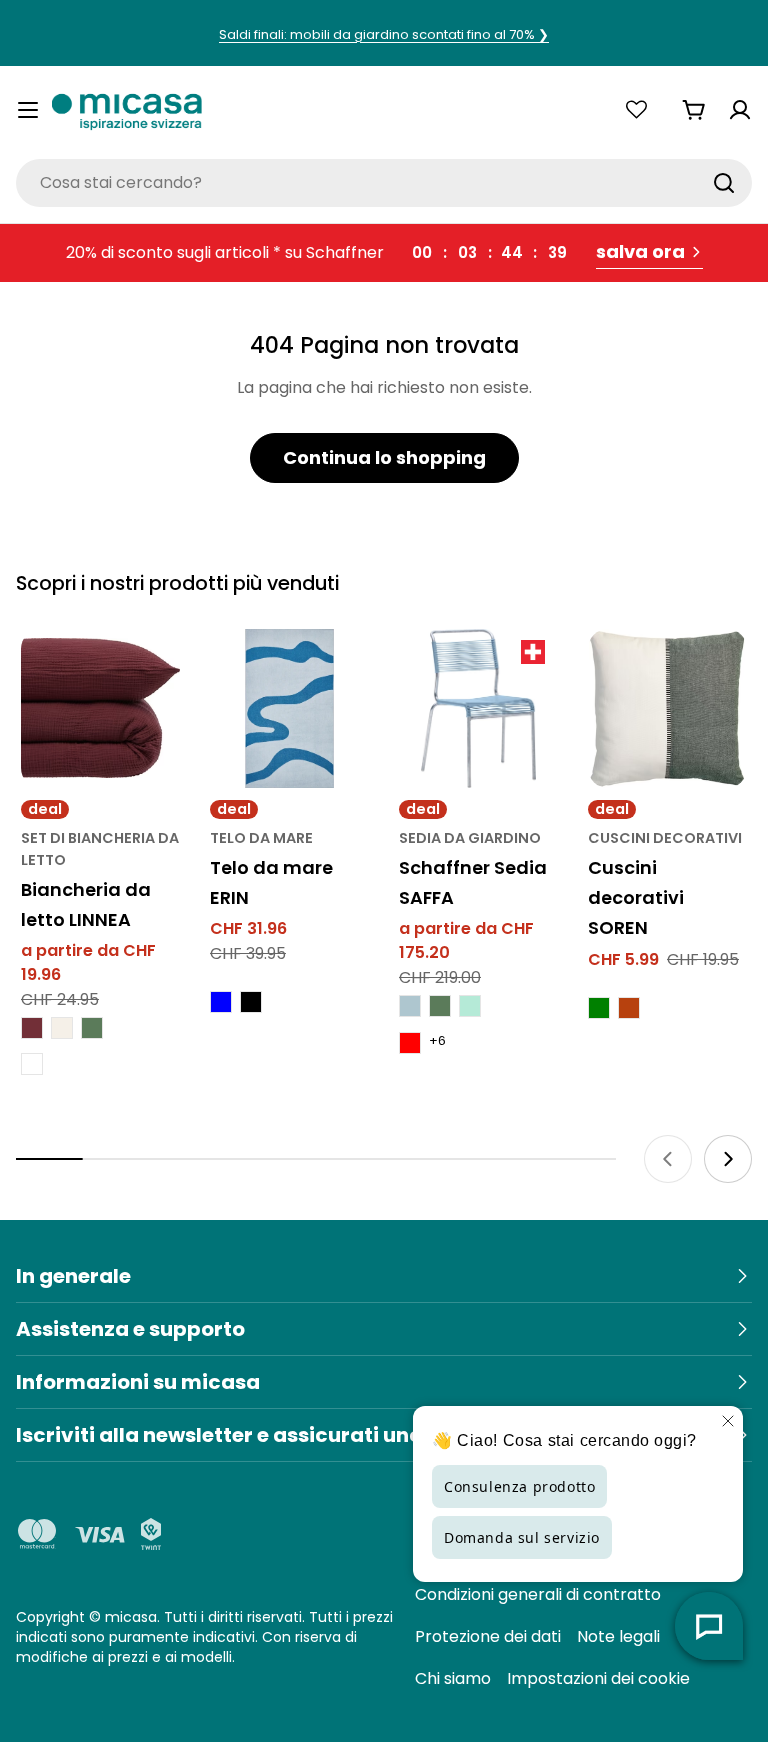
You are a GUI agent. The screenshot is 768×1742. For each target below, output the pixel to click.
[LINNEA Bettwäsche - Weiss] (32, 1064)
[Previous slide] (668, 1159)
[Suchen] (724, 183)
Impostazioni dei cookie (598, 1678)
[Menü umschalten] (28, 110)
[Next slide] (728, 1159)
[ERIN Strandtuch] (289, 708)
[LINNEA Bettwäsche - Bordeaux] (32, 1028)
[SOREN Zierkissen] (667, 708)
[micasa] (127, 109)
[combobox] (384, 183)
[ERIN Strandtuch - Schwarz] (251, 1002)
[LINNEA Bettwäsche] (100, 708)
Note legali (618, 1636)
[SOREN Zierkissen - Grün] (599, 1008)
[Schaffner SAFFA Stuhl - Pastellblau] (410, 1006)
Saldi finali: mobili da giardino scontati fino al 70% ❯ (384, 34)
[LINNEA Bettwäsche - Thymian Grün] (92, 1028)
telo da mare (261, 838)
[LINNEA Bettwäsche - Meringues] (62, 1028)
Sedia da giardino (470, 838)
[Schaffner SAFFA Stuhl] (478, 708)
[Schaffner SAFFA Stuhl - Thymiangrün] (440, 1006)
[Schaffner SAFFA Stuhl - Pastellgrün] (470, 1006)
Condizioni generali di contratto (538, 1594)
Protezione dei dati (488, 1636)
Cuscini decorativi (665, 838)
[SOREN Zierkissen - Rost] (629, 1008)
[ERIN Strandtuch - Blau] (221, 1002)
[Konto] (740, 110)
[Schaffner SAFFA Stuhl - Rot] (410, 1043)
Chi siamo (453, 1678)
